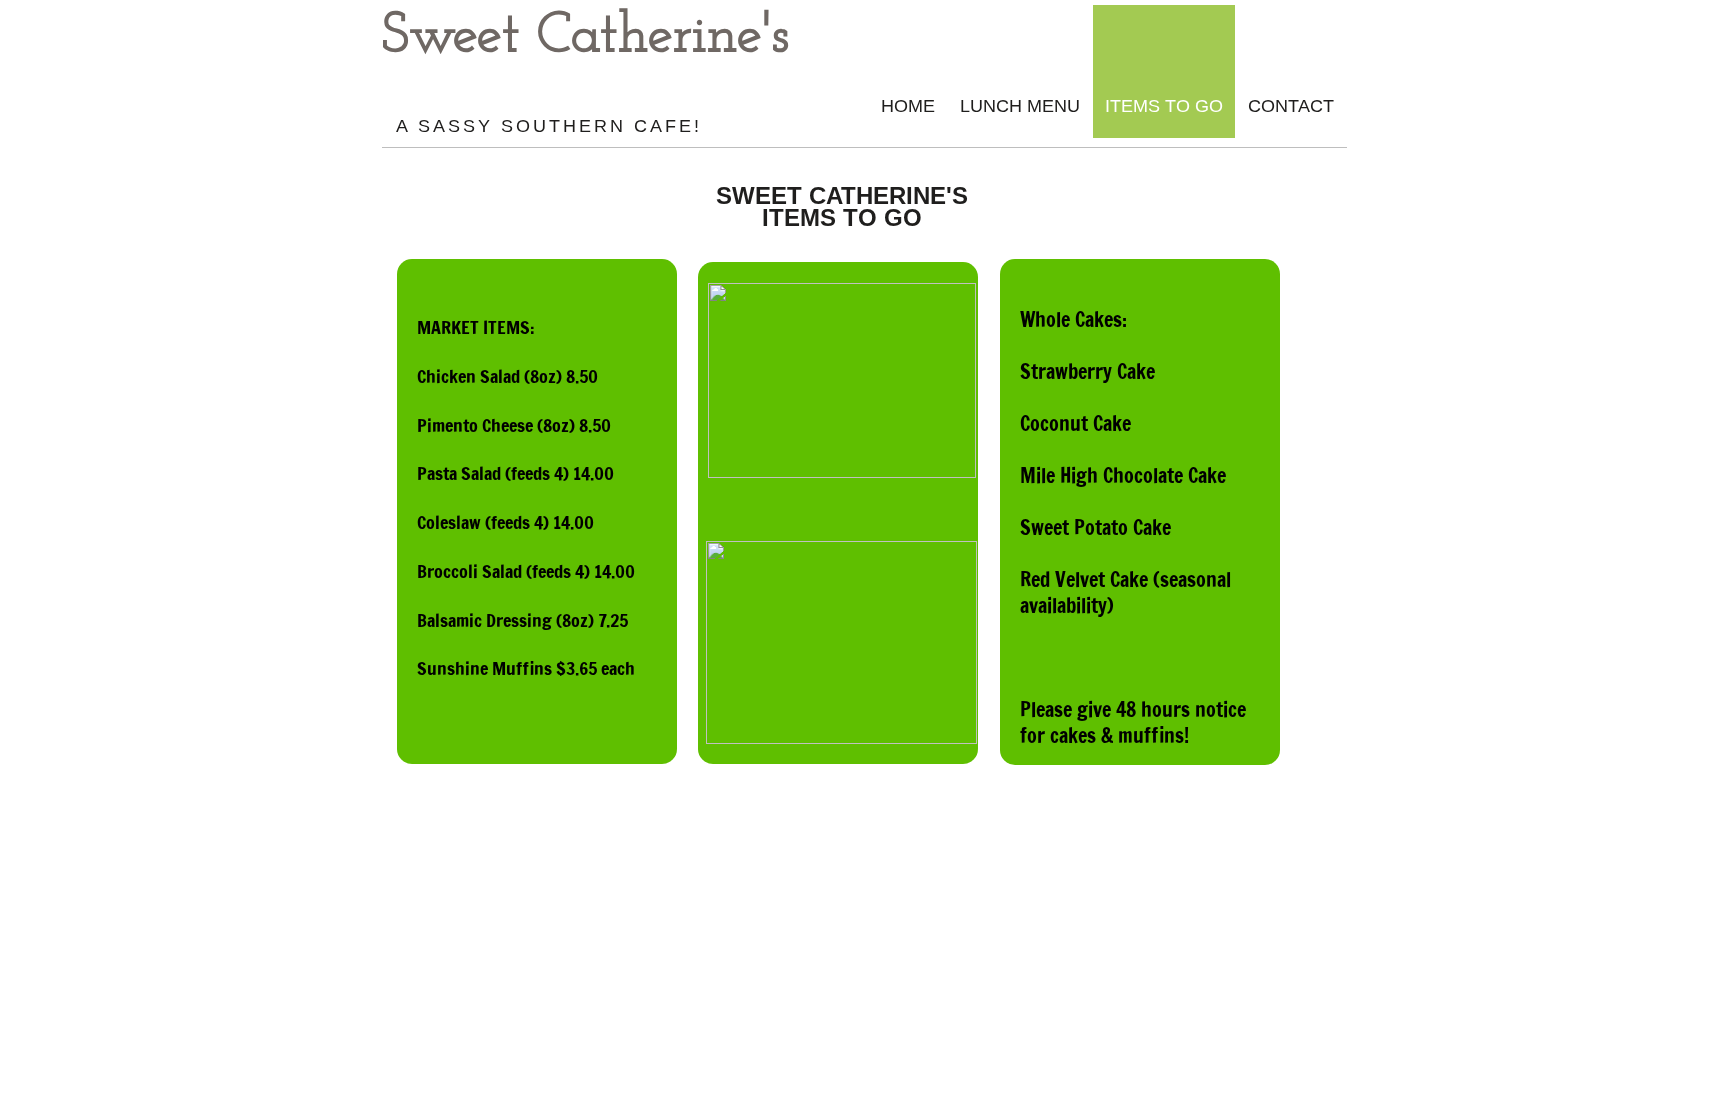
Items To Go (1164, 106)
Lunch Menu (1020, 106)
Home (908, 106)
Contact (1291, 106)
